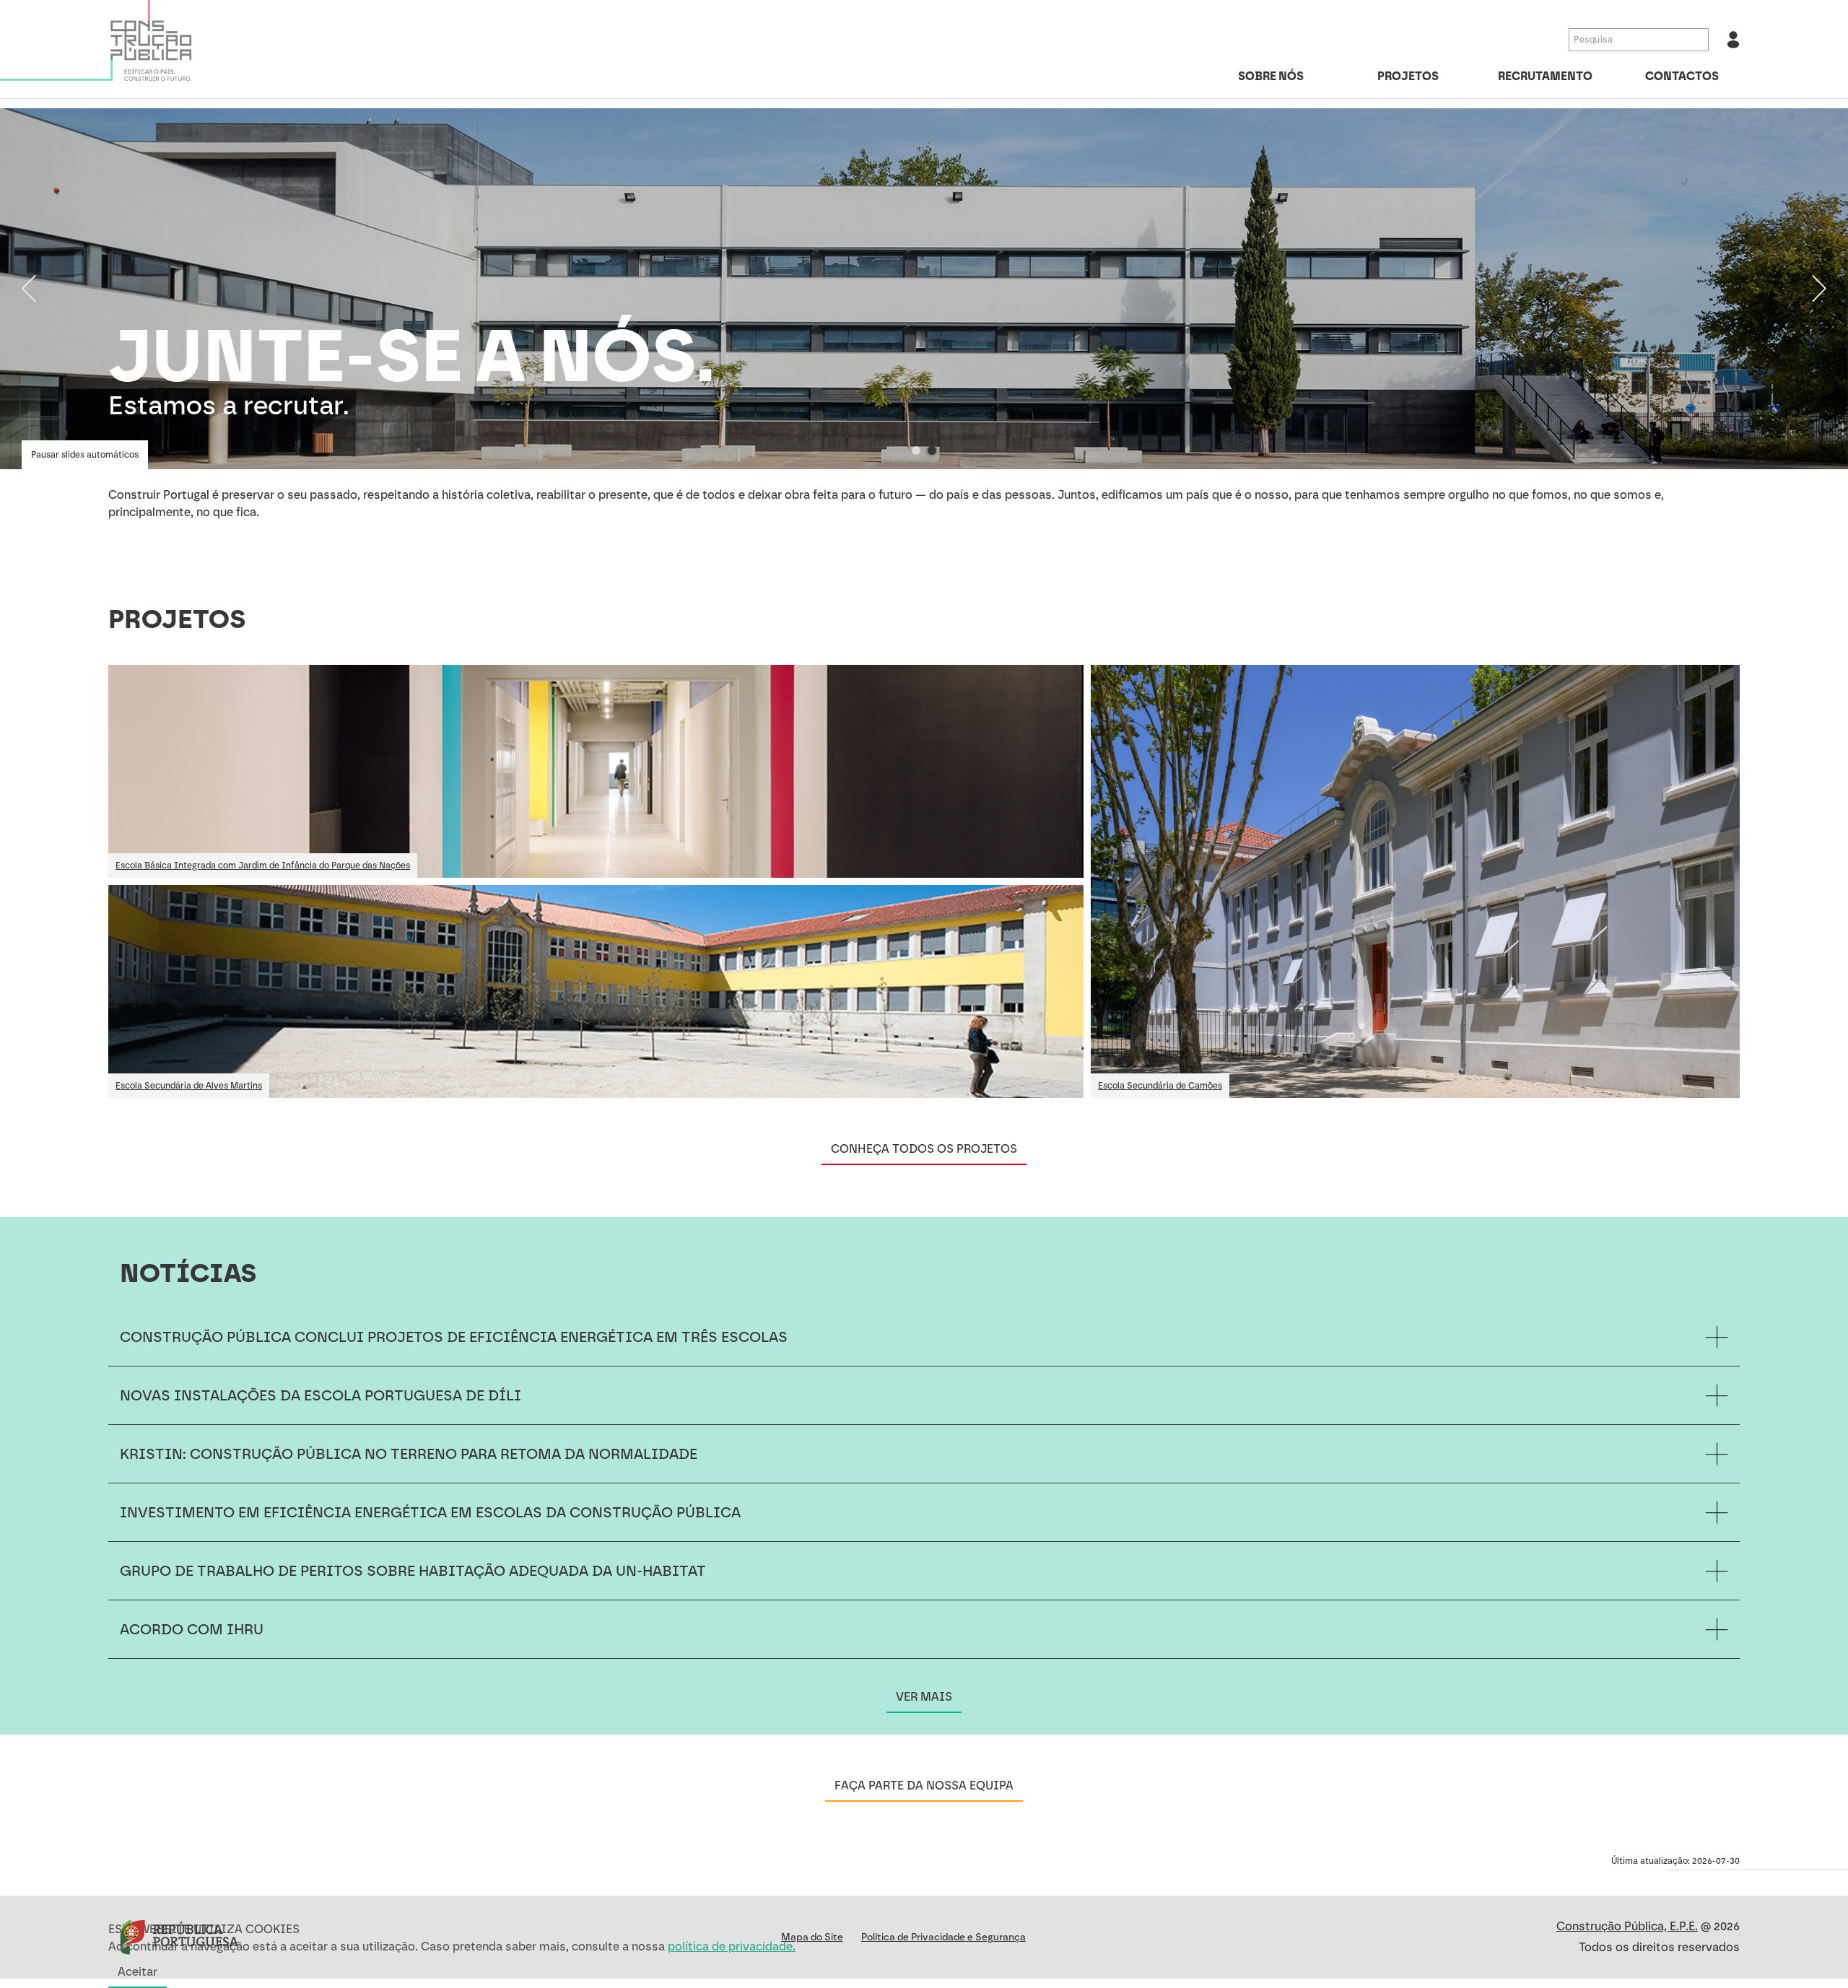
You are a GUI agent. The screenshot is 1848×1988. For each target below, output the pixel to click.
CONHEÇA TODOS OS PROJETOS (924, 1149)
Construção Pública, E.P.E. (1627, 1926)
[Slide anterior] (29, 289)
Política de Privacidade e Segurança (943, 1937)
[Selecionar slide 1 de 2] (916, 450)
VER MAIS (924, 1697)
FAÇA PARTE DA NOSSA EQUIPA (924, 1786)
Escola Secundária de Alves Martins (189, 1086)
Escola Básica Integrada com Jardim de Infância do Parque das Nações (263, 866)
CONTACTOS (1682, 76)
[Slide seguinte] (1819, 289)
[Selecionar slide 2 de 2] (932, 450)
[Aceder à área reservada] (1733, 40)
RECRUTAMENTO (1545, 76)
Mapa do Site (812, 1937)
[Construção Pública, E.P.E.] (108, 44)
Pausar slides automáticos (85, 455)
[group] (924, 289)
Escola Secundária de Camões (1160, 1086)
